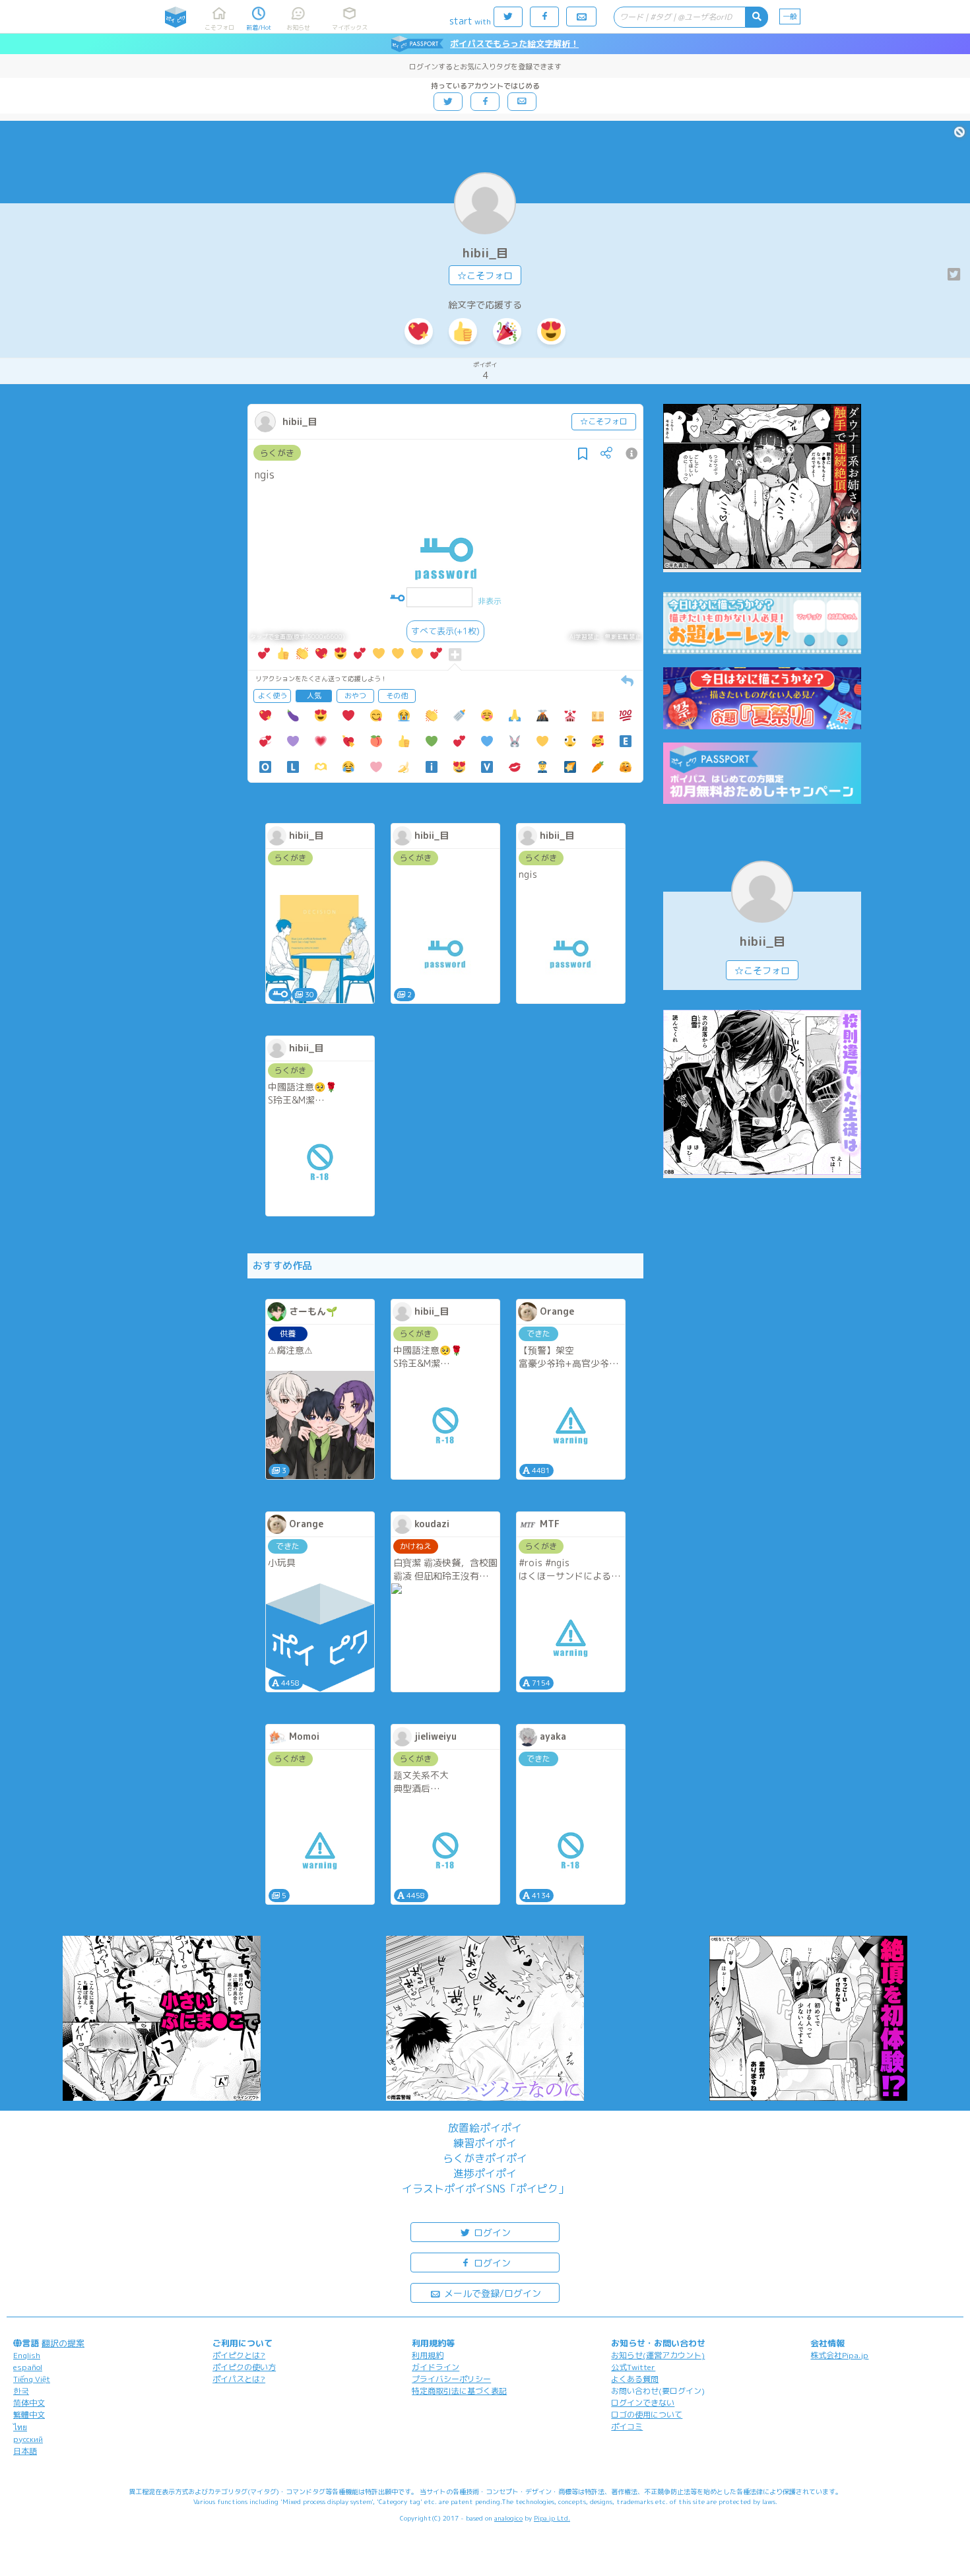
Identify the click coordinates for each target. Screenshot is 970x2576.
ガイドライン (436, 2367)
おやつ (355, 696)
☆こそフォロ (485, 276)
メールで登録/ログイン (491, 2293)
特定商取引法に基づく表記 (459, 2391)
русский (28, 2439)
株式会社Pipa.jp (839, 2355)
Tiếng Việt (32, 2379)
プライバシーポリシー (451, 2379)
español (28, 2367)
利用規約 (428, 2355)
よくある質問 (635, 2379)
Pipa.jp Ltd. (552, 2518)
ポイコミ (627, 2427)
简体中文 (29, 2403)
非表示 (490, 601)
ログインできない (643, 2403)
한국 (21, 2391)
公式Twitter (633, 2367)
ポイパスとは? (239, 2379)
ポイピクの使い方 (244, 2367)
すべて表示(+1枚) (445, 631)
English (27, 2355)
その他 (397, 696)
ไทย (20, 2427)
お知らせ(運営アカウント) (658, 2355)
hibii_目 (485, 253)
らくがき (277, 453)
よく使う (273, 696)
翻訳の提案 (63, 2343)
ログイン (491, 2232)
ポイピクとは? (239, 2355)
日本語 (25, 2451)
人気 (314, 696)
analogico (508, 2518)
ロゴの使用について (647, 2415)
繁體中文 (29, 2415)
